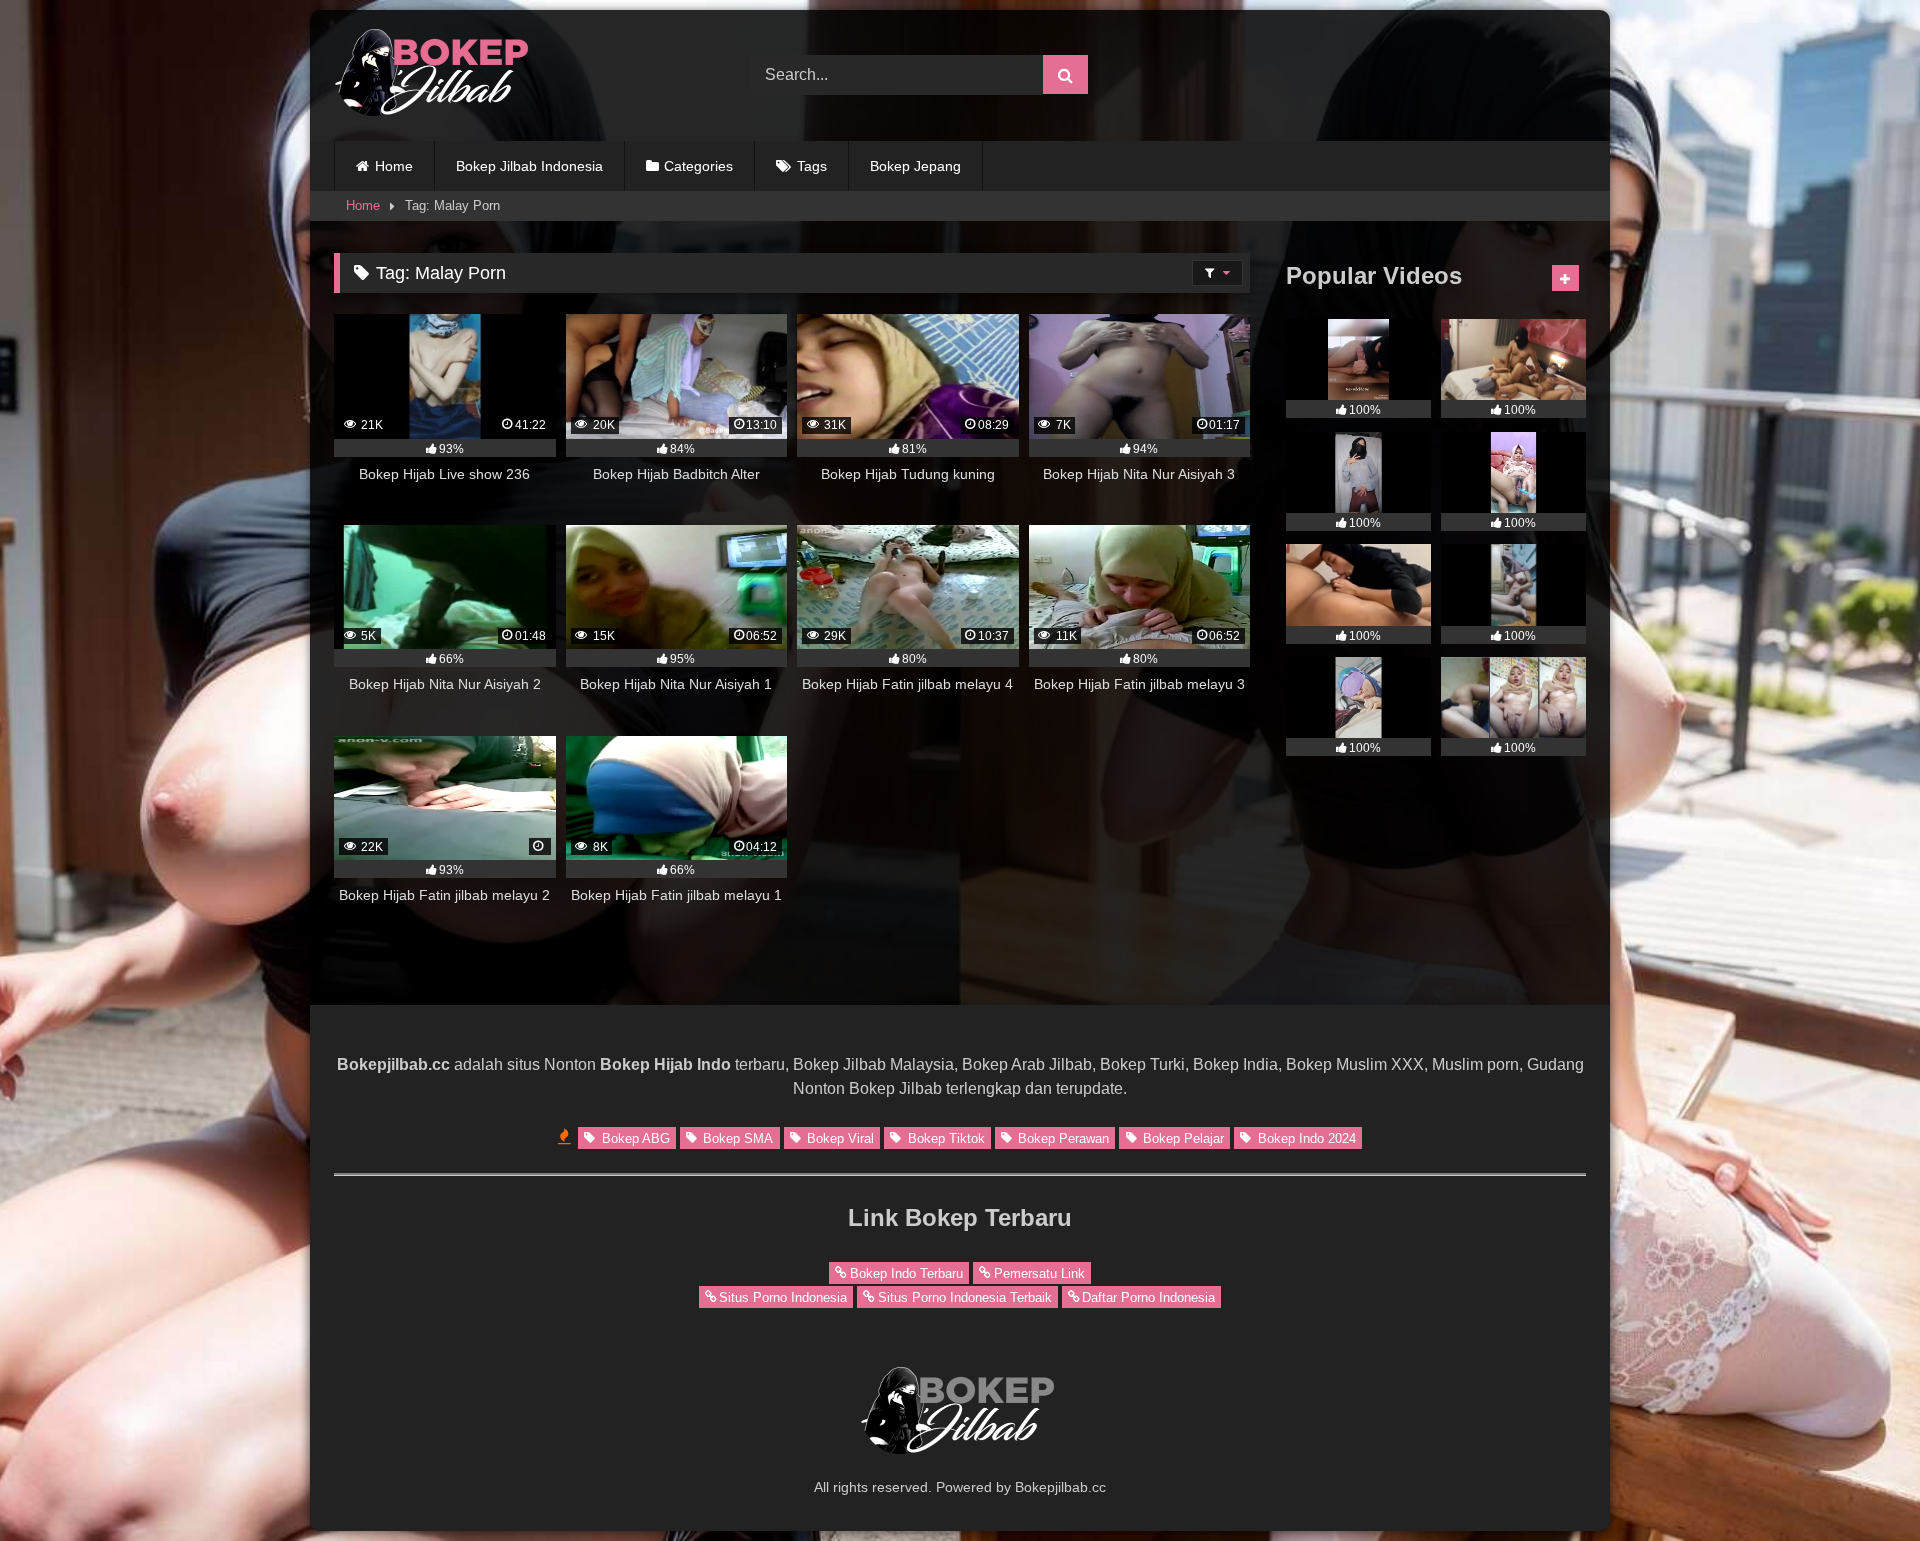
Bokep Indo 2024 (1305, 1137)
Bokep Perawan (1061, 1137)
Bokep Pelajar (1181, 1137)
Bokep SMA (736, 1137)
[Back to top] (1858, 1481)
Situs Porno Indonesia (783, 1296)
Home (394, 166)
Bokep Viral (838, 1137)
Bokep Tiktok (944, 1137)
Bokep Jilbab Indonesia (529, 166)
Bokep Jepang (915, 166)
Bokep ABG (634, 1137)
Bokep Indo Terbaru (906, 1272)
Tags (812, 166)
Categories (698, 166)
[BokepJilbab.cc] (434, 75)
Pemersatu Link (1039, 1272)
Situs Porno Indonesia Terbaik (965, 1296)
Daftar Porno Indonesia (1148, 1296)
